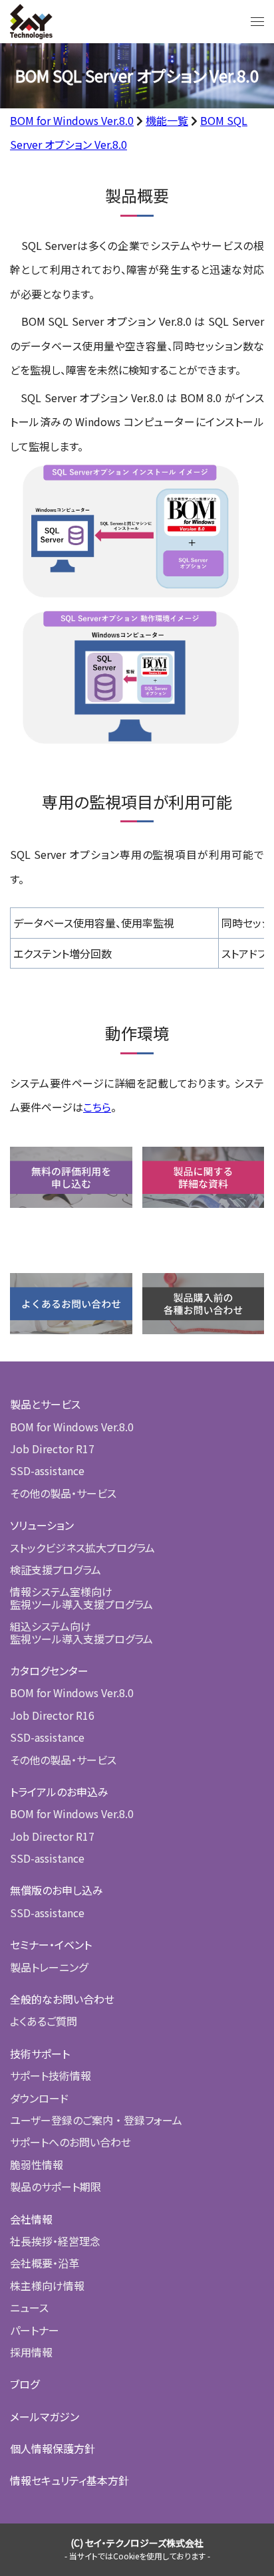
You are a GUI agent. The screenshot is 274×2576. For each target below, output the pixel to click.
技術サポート (40, 2053)
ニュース (29, 2307)
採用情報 (31, 2352)
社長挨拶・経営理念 (55, 2241)
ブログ (25, 2384)
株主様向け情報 (47, 2285)
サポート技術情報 (51, 2075)
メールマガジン (45, 2416)
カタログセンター (49, 1671)
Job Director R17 (52, 1449)
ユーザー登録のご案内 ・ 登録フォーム (96, 2120)
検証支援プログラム (56, 1570)
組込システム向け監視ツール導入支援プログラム (81, 1632)
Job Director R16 (52, 1715)
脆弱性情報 (37, 2165)
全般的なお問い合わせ (62, 1999)
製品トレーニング (49, 1967)
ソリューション (42, 1525)
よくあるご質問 (44, 2021)
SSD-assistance (47, 1470)
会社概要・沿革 (45, 2263)
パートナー (35, 2330)
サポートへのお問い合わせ (70, 2142)
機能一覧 (167, 120)
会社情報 (31, 2219)
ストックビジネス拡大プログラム (82, 1548)
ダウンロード (39, 2098)
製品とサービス (45, 1404)
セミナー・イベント (51, 1944)
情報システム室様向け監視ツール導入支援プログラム (81, 1597)
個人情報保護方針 (53, 2448)
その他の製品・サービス (63, 1493)
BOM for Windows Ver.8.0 (72, 120)
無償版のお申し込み (57, 1890)
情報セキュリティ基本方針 (69, 2480)
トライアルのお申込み (59, 1792)
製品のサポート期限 (56, 2186)
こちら (97, 1107)
